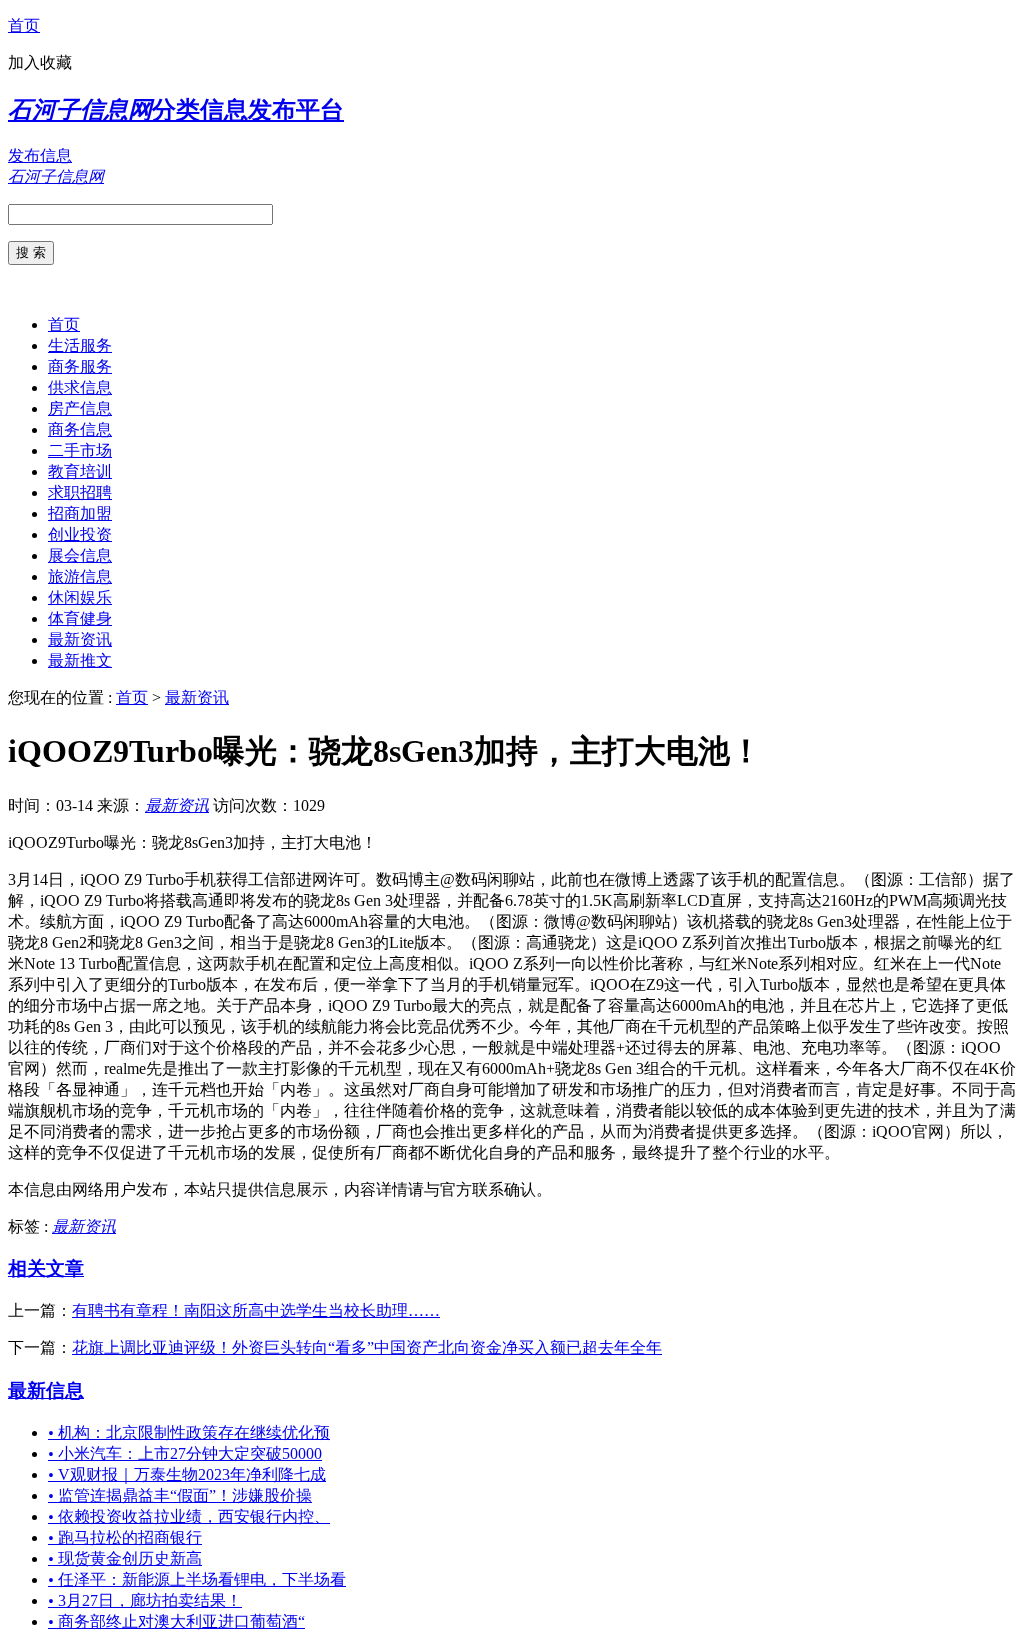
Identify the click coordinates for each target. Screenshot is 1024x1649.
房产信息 (80, 408)
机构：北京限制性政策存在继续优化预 (189, 1432)
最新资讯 (80, 639)
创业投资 (80, 534)
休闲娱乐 (80, 597)
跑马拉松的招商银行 (125, 1537)
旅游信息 (80, 576)
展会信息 (80, 555)
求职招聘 (80, 492)
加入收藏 (40, 62)
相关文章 (46, 1268)
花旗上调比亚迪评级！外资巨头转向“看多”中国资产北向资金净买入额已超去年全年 (367, 1347)
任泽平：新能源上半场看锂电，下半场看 (197, 1579)
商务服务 (80, 366)
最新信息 (46, 1390)
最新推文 (80, 660)
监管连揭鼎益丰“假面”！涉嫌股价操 (180, 1495)
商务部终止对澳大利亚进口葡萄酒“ (176, 1621)
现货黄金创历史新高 (125, 1558)
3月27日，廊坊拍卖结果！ (145, 1600)
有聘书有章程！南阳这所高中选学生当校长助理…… (256, 1310)
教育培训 (80, 471)
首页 (24, 25)
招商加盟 (80, 513)
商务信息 (80, 429)
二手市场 (80, 450)
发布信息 (40, 155)
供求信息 (80, 387)
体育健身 (80, 618)
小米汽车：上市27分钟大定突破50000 (185, 1453)
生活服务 (80, 345)
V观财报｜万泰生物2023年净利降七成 (187, 1474)
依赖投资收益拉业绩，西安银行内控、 (189, 1516)
